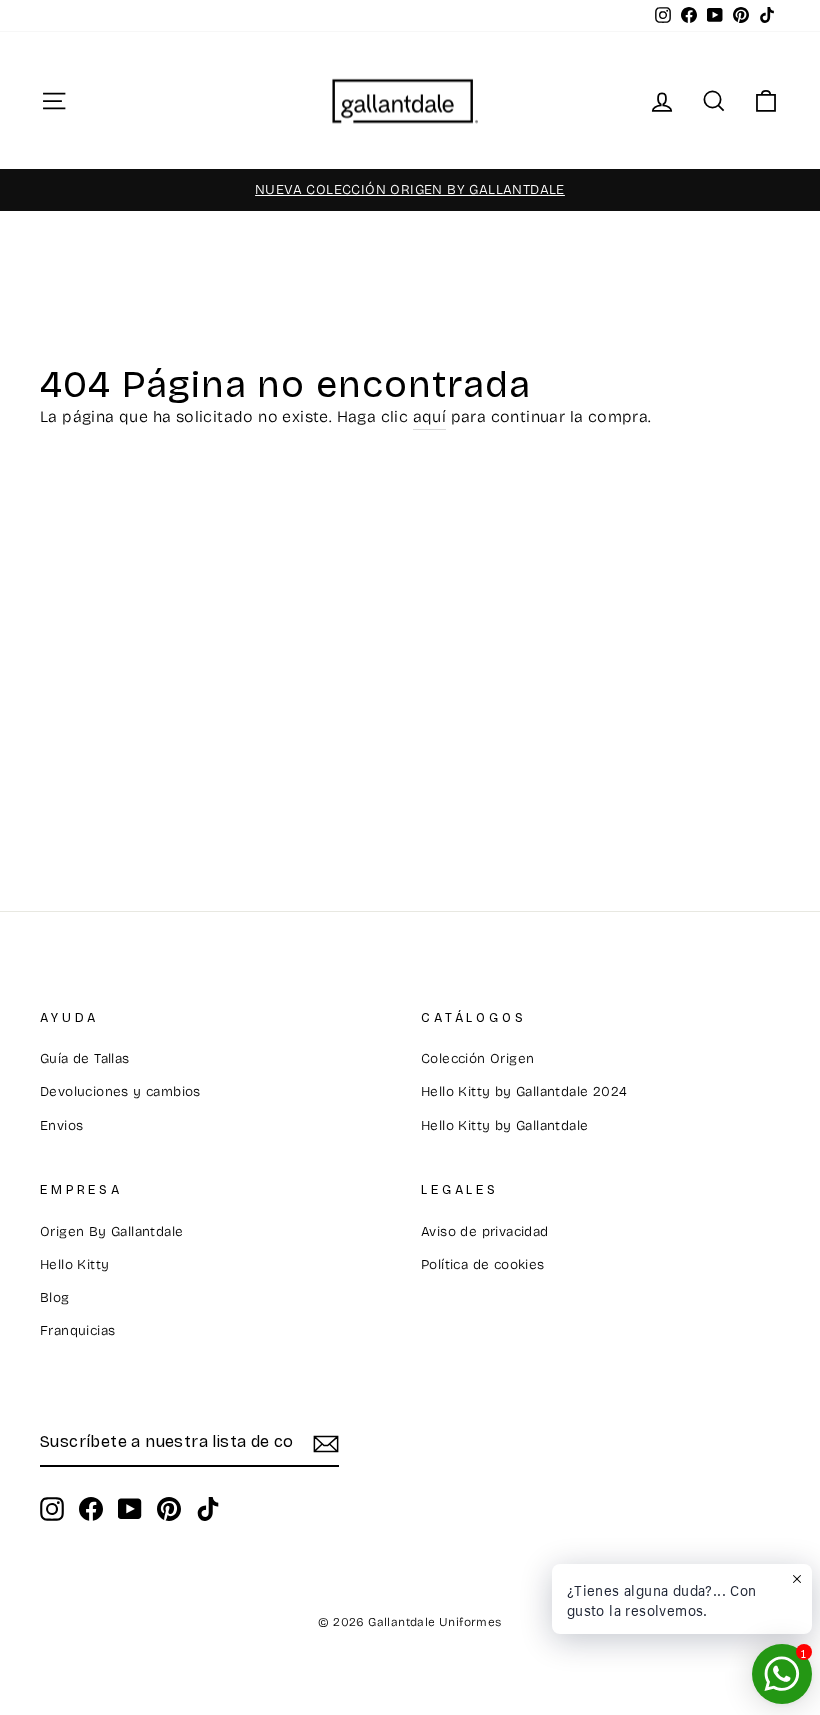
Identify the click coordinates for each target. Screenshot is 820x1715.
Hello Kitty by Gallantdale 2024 (524, 1091)
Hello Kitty (74, 1264)
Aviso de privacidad (485, 1231)
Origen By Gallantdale (111, 1231)
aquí (430, 416)
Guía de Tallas (85, 1058)
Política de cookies (483, 1264)
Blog (55, 1297)
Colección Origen (477, 1058)
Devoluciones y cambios (120, 1091)
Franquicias (77, 1330)
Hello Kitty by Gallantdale (504, 1125)
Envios (61, 1125)
